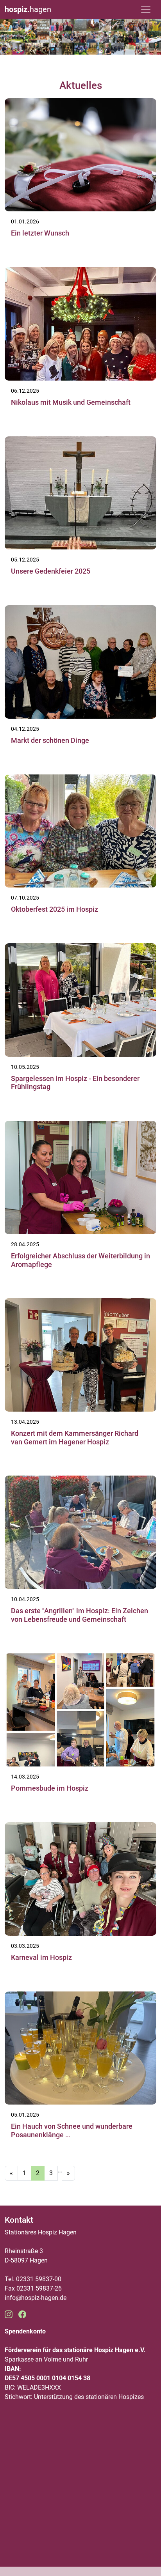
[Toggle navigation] (146, 9)
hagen (28, 9)
